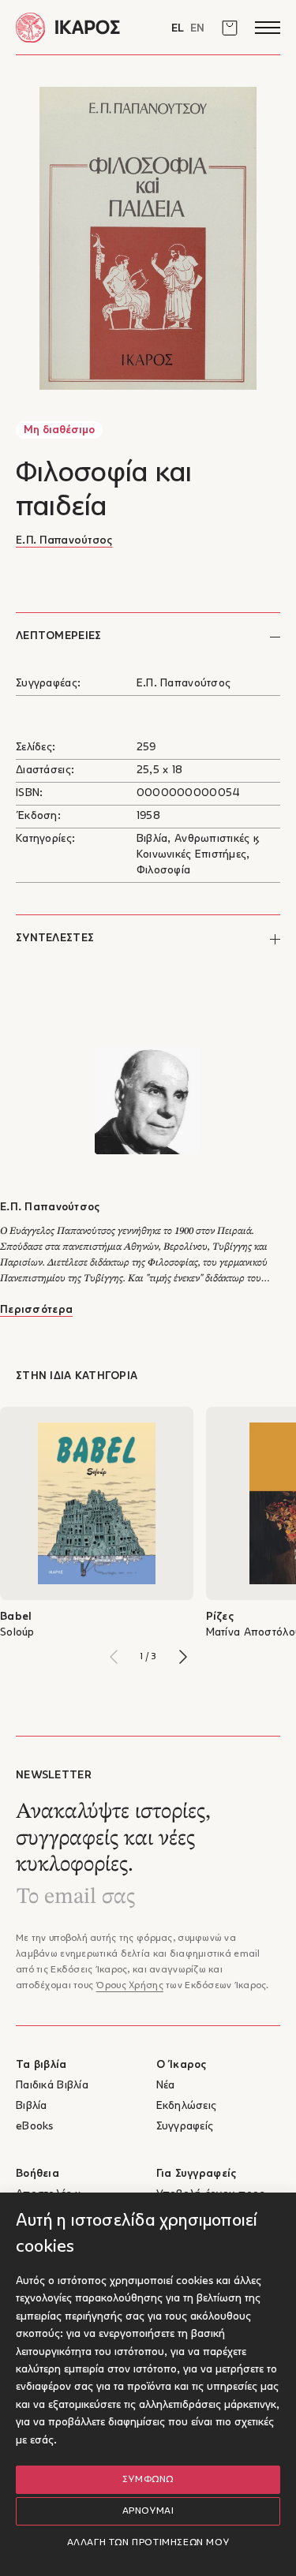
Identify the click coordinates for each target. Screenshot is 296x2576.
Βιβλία (32, 2106)
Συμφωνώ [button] (148, 2480)
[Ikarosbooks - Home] (82, 27)
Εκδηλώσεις (187, 2106)
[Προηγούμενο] (114, 1657)
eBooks (35, 2127)
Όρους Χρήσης (129, 1986)
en (197, 29)
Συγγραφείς (185, 2127)
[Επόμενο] (183, 1657)
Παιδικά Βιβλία (52, 2086)
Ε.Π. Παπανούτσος (64, 541)
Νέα (166, 2086)
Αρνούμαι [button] (148, 2511)
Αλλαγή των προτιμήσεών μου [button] (148, 2543)
